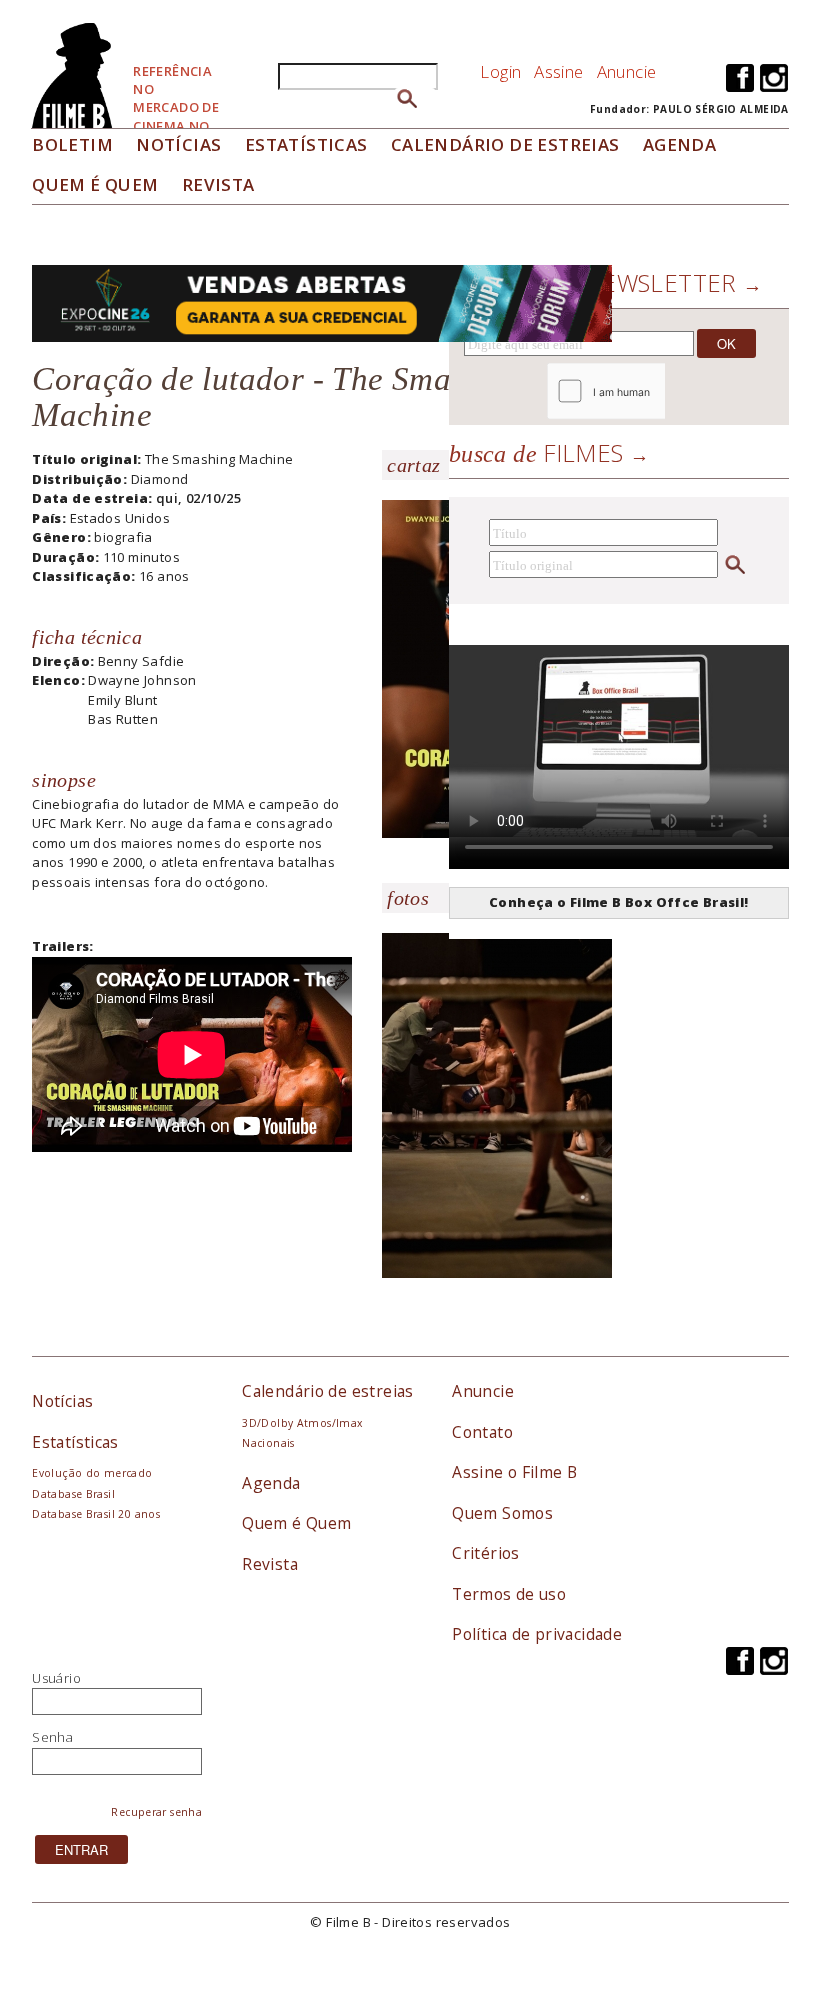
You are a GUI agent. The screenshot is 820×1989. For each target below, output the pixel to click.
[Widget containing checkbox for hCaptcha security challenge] (660, 391)
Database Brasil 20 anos (96, 1514)
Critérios (486, 1553)
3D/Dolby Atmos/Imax (302, 1423)
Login (500, 71)
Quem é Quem (296, 1523)
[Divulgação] (497, 1113)
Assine (558, 71)
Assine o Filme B (514, 1472)
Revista (218, 184)
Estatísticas (306, 144)
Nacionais (268, 1443)
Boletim (72, 144)
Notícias (178, 144)
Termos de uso (509, 1594)
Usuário (56, 1678)
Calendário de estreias (328, 1391)
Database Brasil (73, 1494)
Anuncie (627, 71)
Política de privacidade (537, 1634)
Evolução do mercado (92, 1473)
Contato (482, 1432)
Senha (52, 1737)
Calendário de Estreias (505, 144)
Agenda (679, 144)
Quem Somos (502, 1513)
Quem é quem (95, 184)
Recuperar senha (156, 1812)
